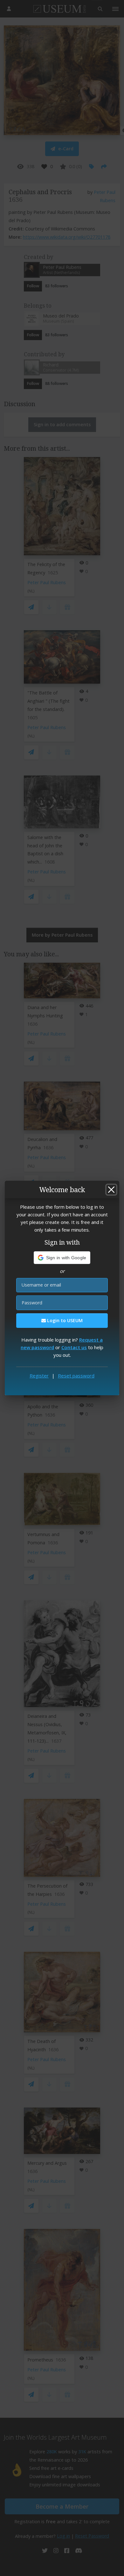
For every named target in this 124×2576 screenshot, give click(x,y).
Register (39, 1376)
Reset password (76, 1376)
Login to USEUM (64, 1320)
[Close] (111, 1190)
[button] (62, 1258)
